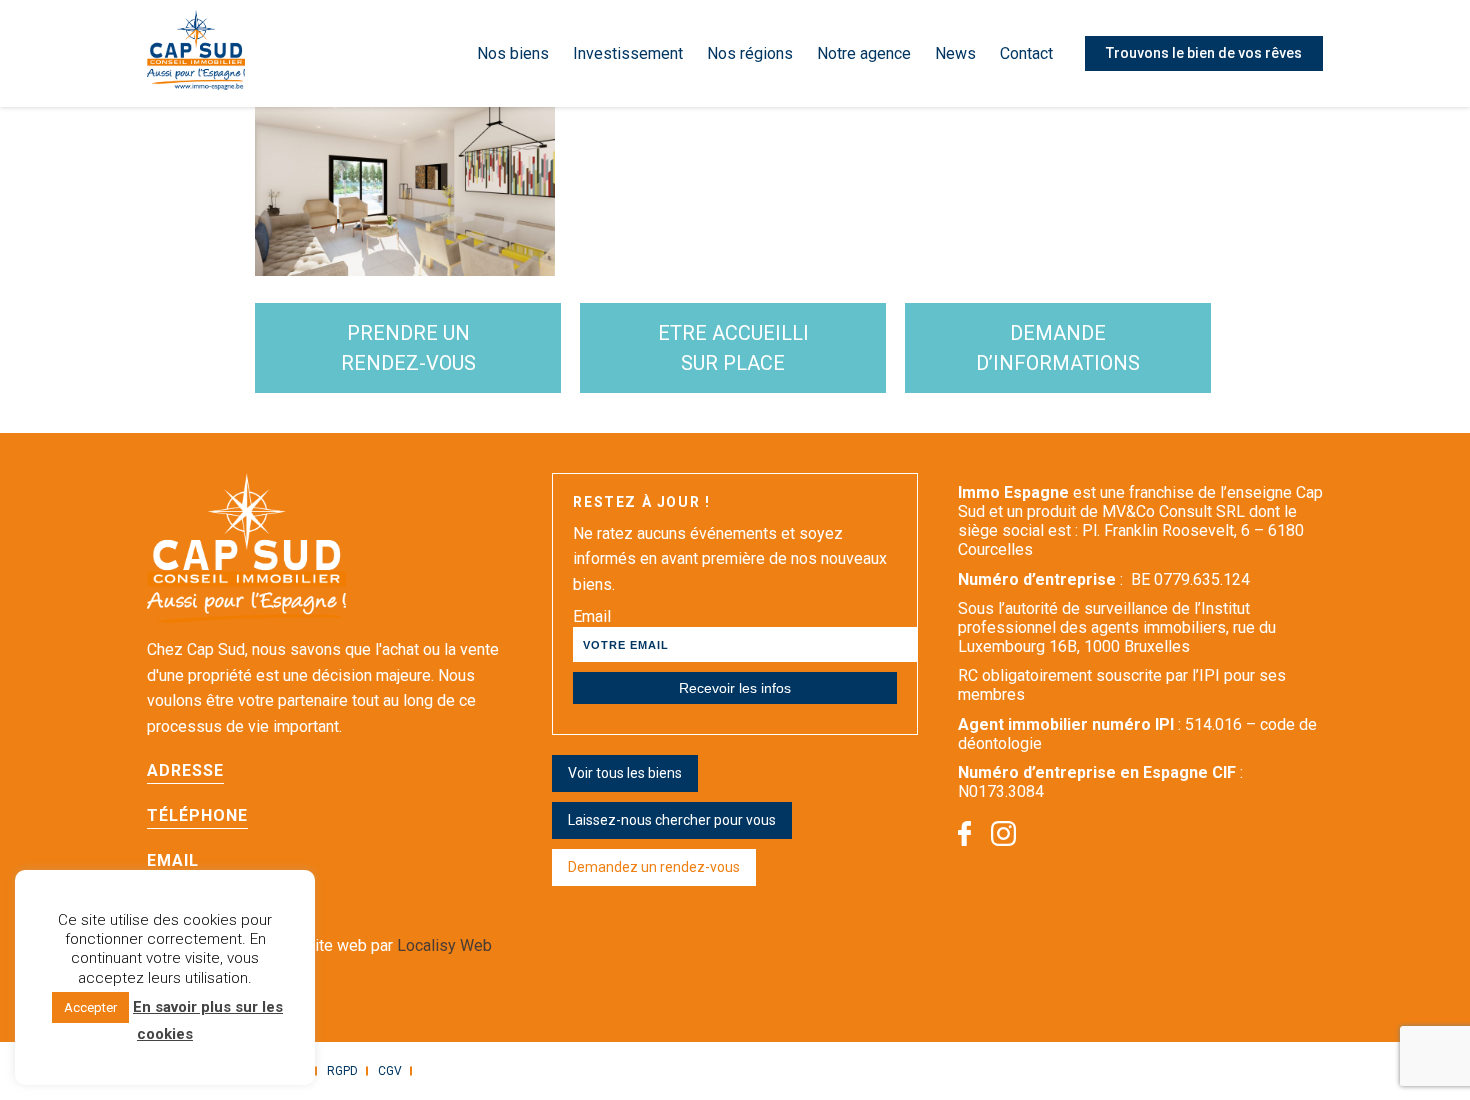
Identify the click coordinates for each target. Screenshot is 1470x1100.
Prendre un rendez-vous (408, 348)
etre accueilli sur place (733, 348)
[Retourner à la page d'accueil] (196, 53)
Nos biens (513, 53)
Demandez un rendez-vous (654, 867)
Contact (1026, 53)
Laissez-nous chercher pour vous (672, 820)
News (955, 53)
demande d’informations (1058, 348)
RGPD (342, 1071)
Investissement (628, 53)
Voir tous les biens (625, 773)
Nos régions (750, 53)
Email (592, 616)
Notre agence (864, 53)
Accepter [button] (90, 1007)
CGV (390, 1071)
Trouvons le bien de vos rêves (1204, 53)
